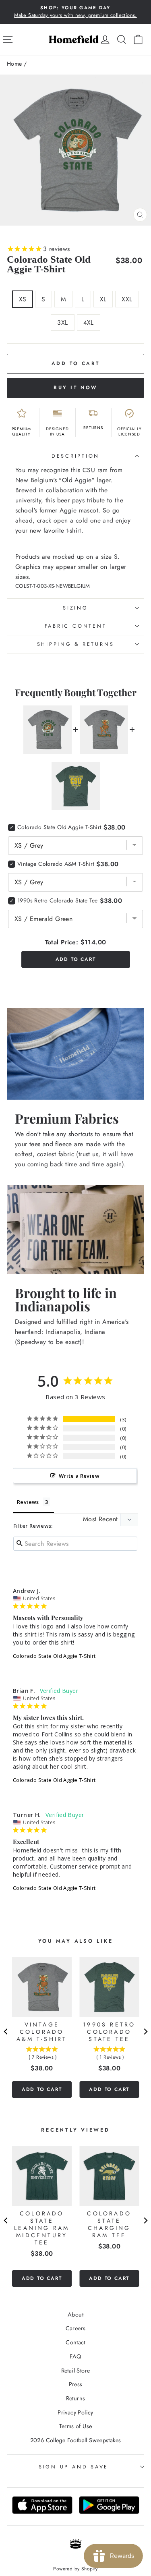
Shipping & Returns (76, 644)
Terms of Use (76, 2426)
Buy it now (75, 388)
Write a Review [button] (79, 1476)
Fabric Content (76, 626)
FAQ (75, 2356)
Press (76, 2384)
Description (75, 456)
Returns (76, 2398)
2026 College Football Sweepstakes (76, 2440)
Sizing (75, 608)
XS (23, 299)
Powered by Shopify (75, 2569)
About (75, 2315)
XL (103, 299)
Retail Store (76, 2371)
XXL (127, 299)
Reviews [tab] (28, 1502)
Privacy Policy (75, 2412)
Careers (76, 2328)
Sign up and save (73, 2467)
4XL (89, 323)
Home (14, 64)
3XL (62, 323)
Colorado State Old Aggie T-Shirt (54, 1656)
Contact (75, 2342)
